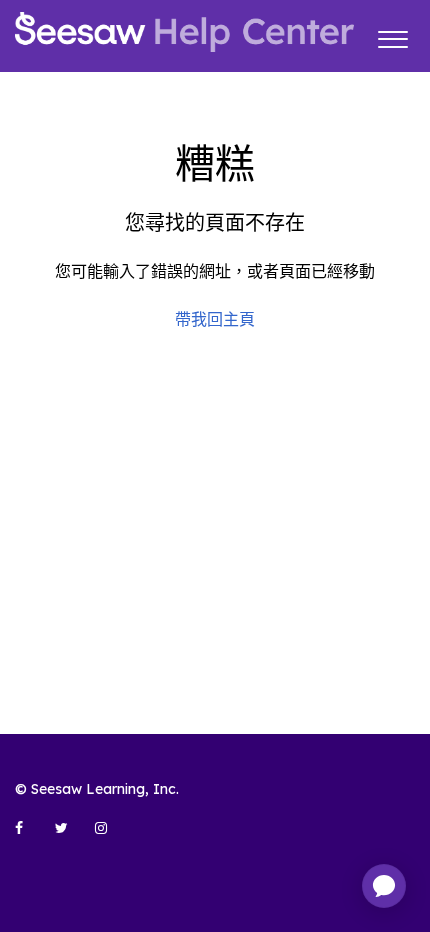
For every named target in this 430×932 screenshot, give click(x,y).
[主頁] (184, 32)
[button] (392, 36)
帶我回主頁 (215, 319)
